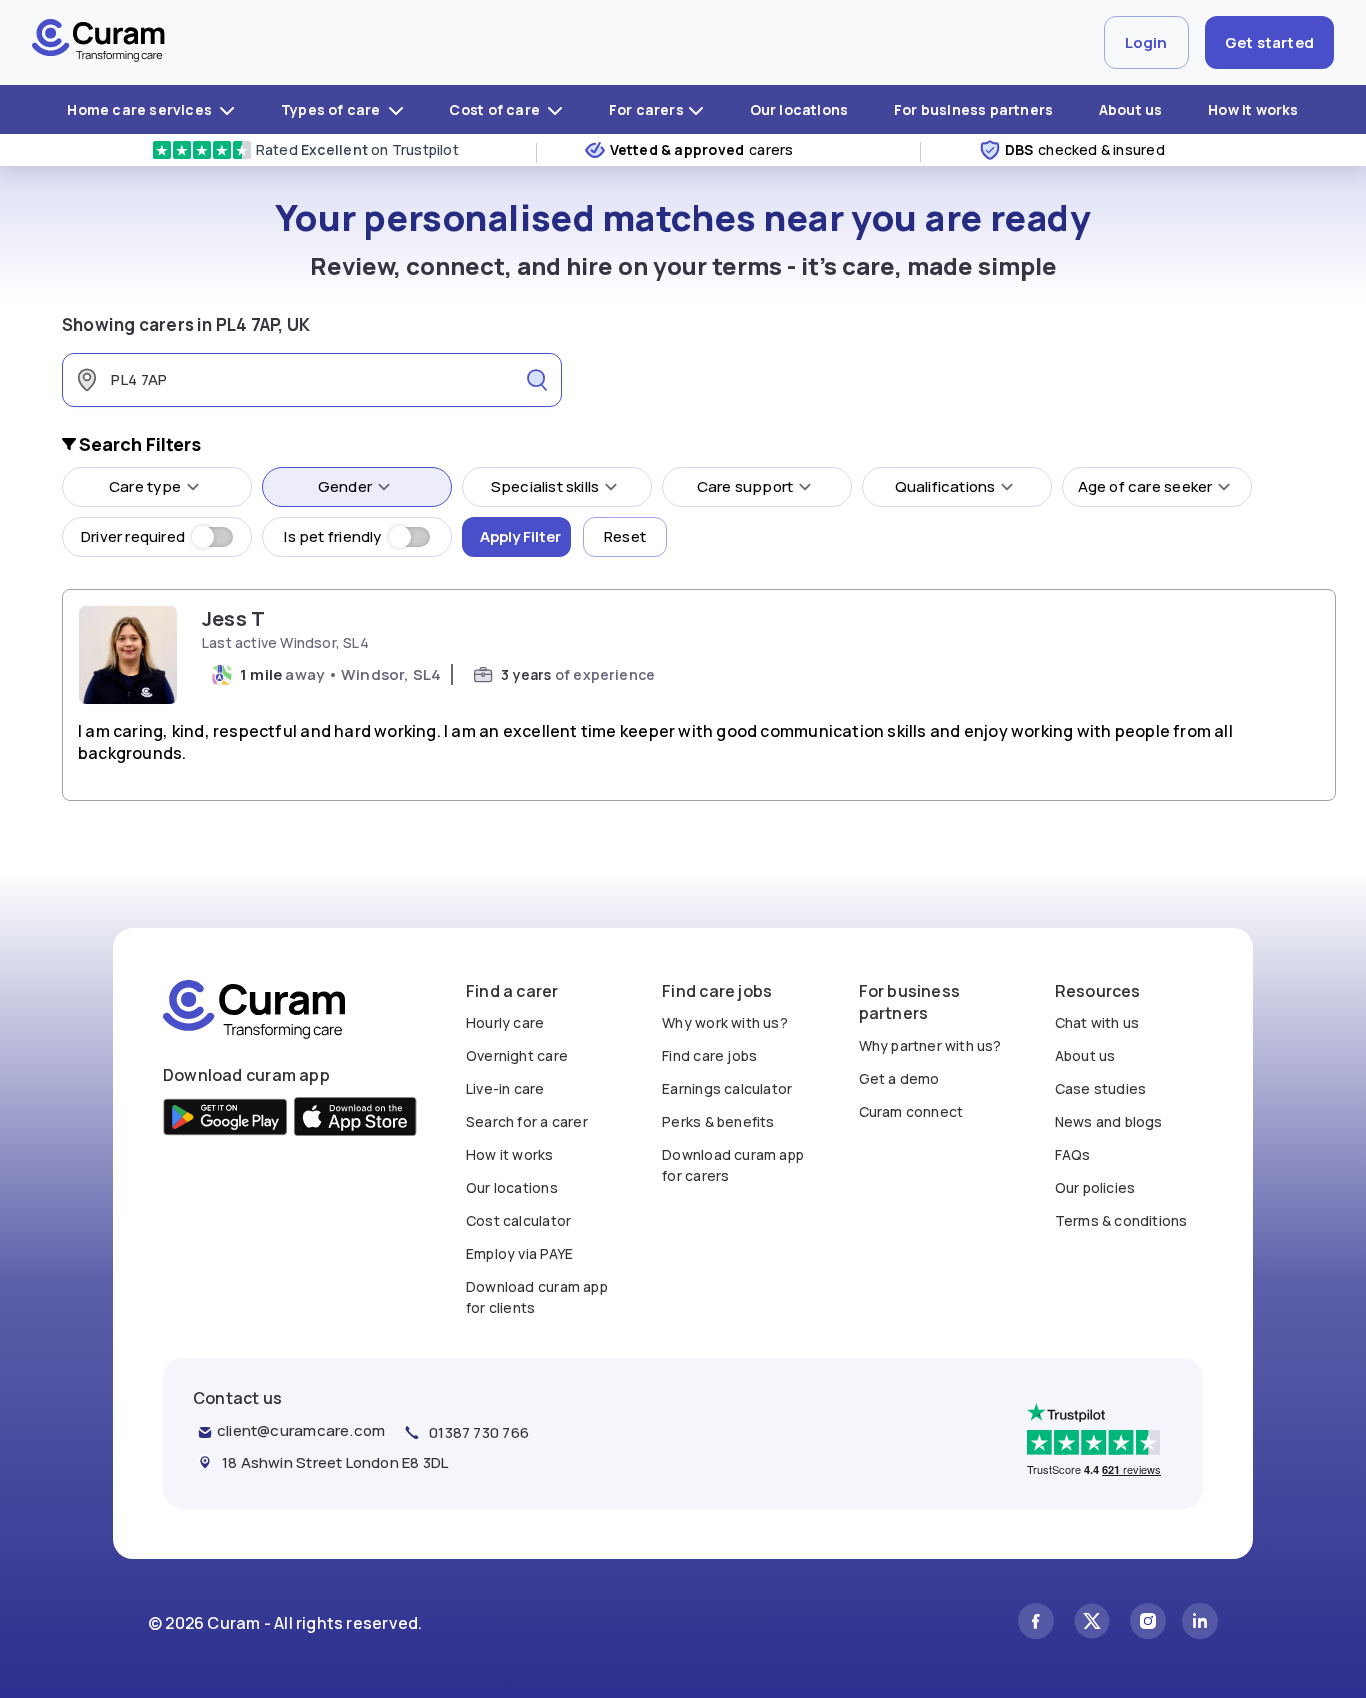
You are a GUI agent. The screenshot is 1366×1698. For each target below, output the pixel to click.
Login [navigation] (1146, 42)
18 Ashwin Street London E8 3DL (335, 1462)
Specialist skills (545, 486)
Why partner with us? (930, 1045)
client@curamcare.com (301, 1430)
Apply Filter (520, 536)
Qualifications (945, 486)
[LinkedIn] (1200, 1623)
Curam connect (911, 1111)
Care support (745, 486)
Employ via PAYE (519, 1253)
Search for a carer (527, 1121)
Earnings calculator (727, 1088)
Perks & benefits (718, 1121)
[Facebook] (1036, 1623)
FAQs (1073, 1154)
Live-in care (505, 1088)
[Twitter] (1092, 1623)
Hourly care (505, 1022)
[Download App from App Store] (355, 1119)
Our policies (1095, 1187)
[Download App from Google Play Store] (225, 1119)
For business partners (973, 109)
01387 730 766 (479, 1432)
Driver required (133, 536)
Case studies (1101, 1088)
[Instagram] (1148, 1623)
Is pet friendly (332, 536)
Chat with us (1097, 1022)
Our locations (799, 109)
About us (1131, 109)
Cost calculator (518, 1220)
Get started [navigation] (1269, 42)
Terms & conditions (1121, 1220)
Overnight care (517, 1055)
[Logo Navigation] (98, 43)
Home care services (141, 109)
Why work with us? (725, 1022)
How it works (1253, 109)
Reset (625, 536)
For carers (646, 109)
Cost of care (496, 109)
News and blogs (1109, 1121)
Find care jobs (709, 1055)
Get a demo (899, 1078)
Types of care (332, 109)
